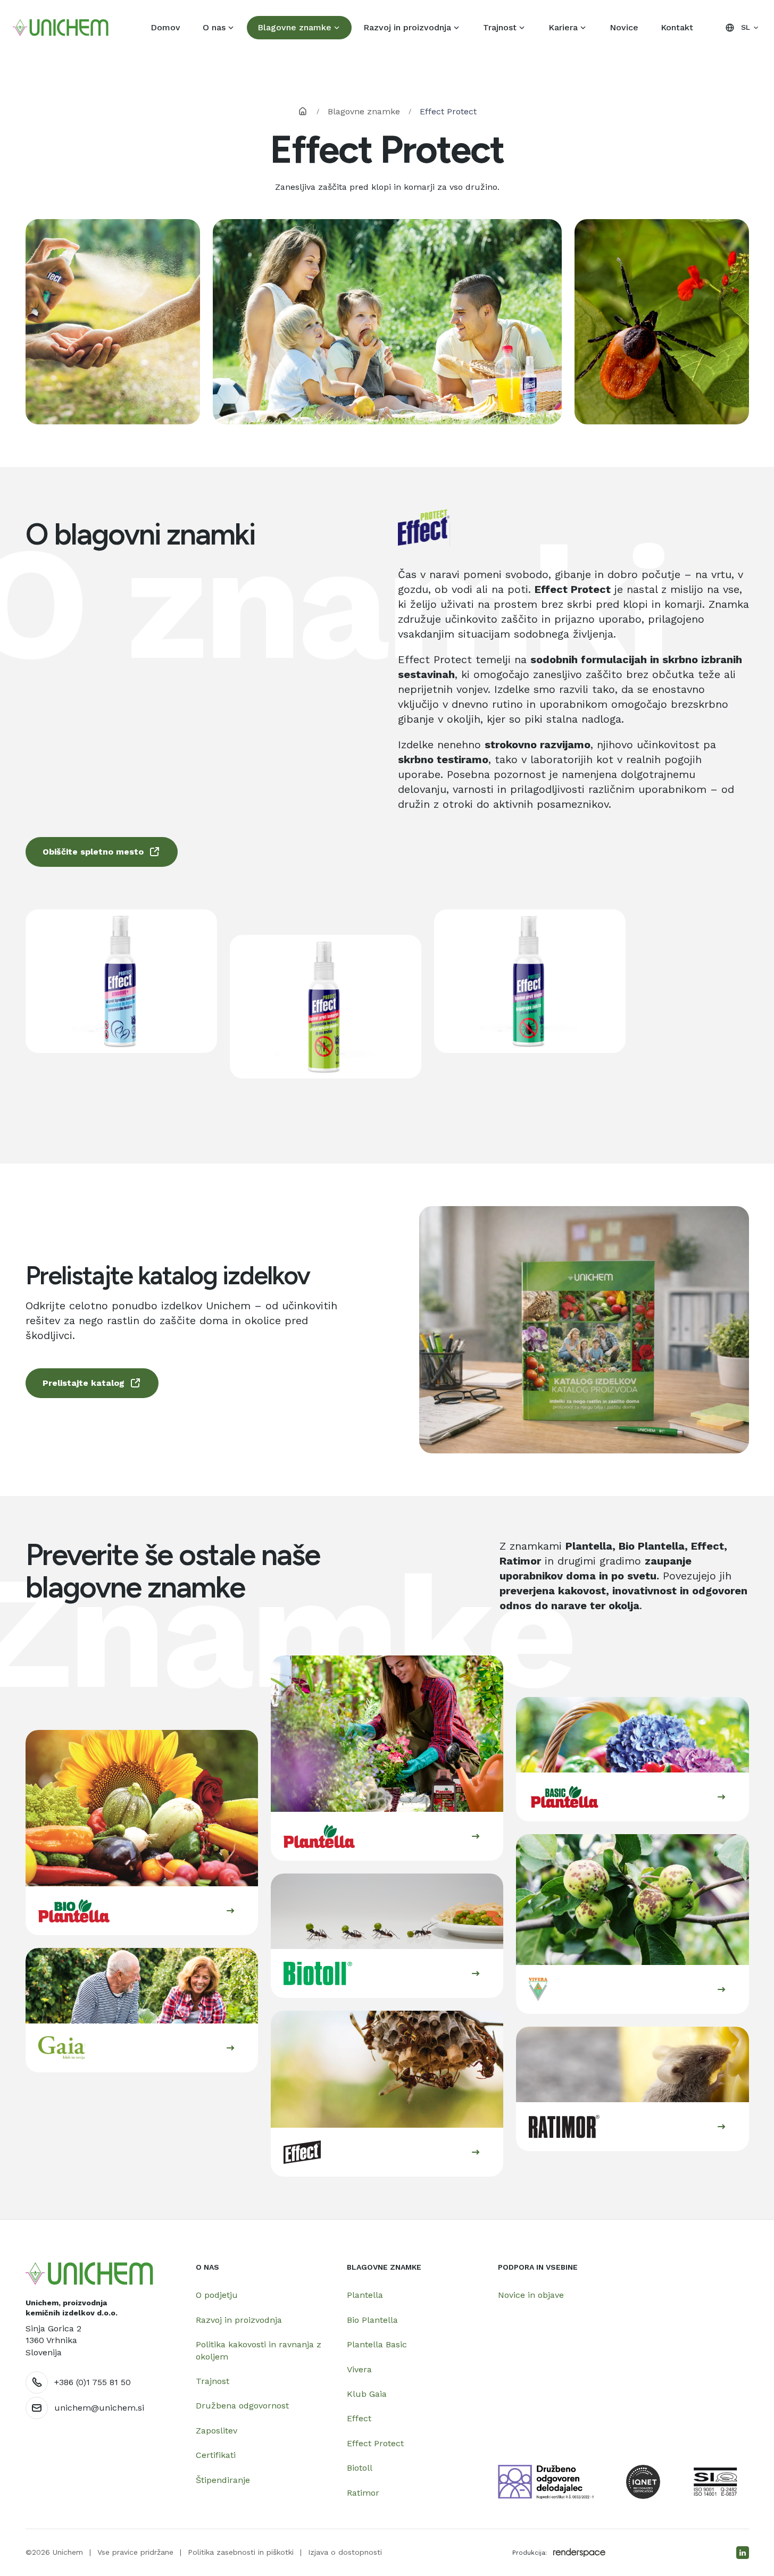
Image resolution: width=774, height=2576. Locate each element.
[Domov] (61, 28)
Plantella (365, 2295)
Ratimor (363, 2493)
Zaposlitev (217, 2431)
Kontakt (677, 27)
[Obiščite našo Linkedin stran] (743, 2553)
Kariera (563, 27)
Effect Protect (375, 2443)
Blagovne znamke (294, 27)
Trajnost (500, 27)
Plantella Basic (377, 2344)
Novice (624, 27)
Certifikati (216, 2455)
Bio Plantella (372, 2320)
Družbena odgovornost (242, 2406)
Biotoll (360, 2468)
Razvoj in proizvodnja (407, 27)
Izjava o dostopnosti (345, 2552)
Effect (359, 2418)
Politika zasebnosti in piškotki (241, 2552)
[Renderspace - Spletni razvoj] (579, 2553)
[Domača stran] (89, 2274)
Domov (165, 27)
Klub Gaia (367, 2394)
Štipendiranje (223, 2480)
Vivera (359, 2369)
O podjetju (217, 2295)
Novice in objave (531, 2295)
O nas (214, 27)
